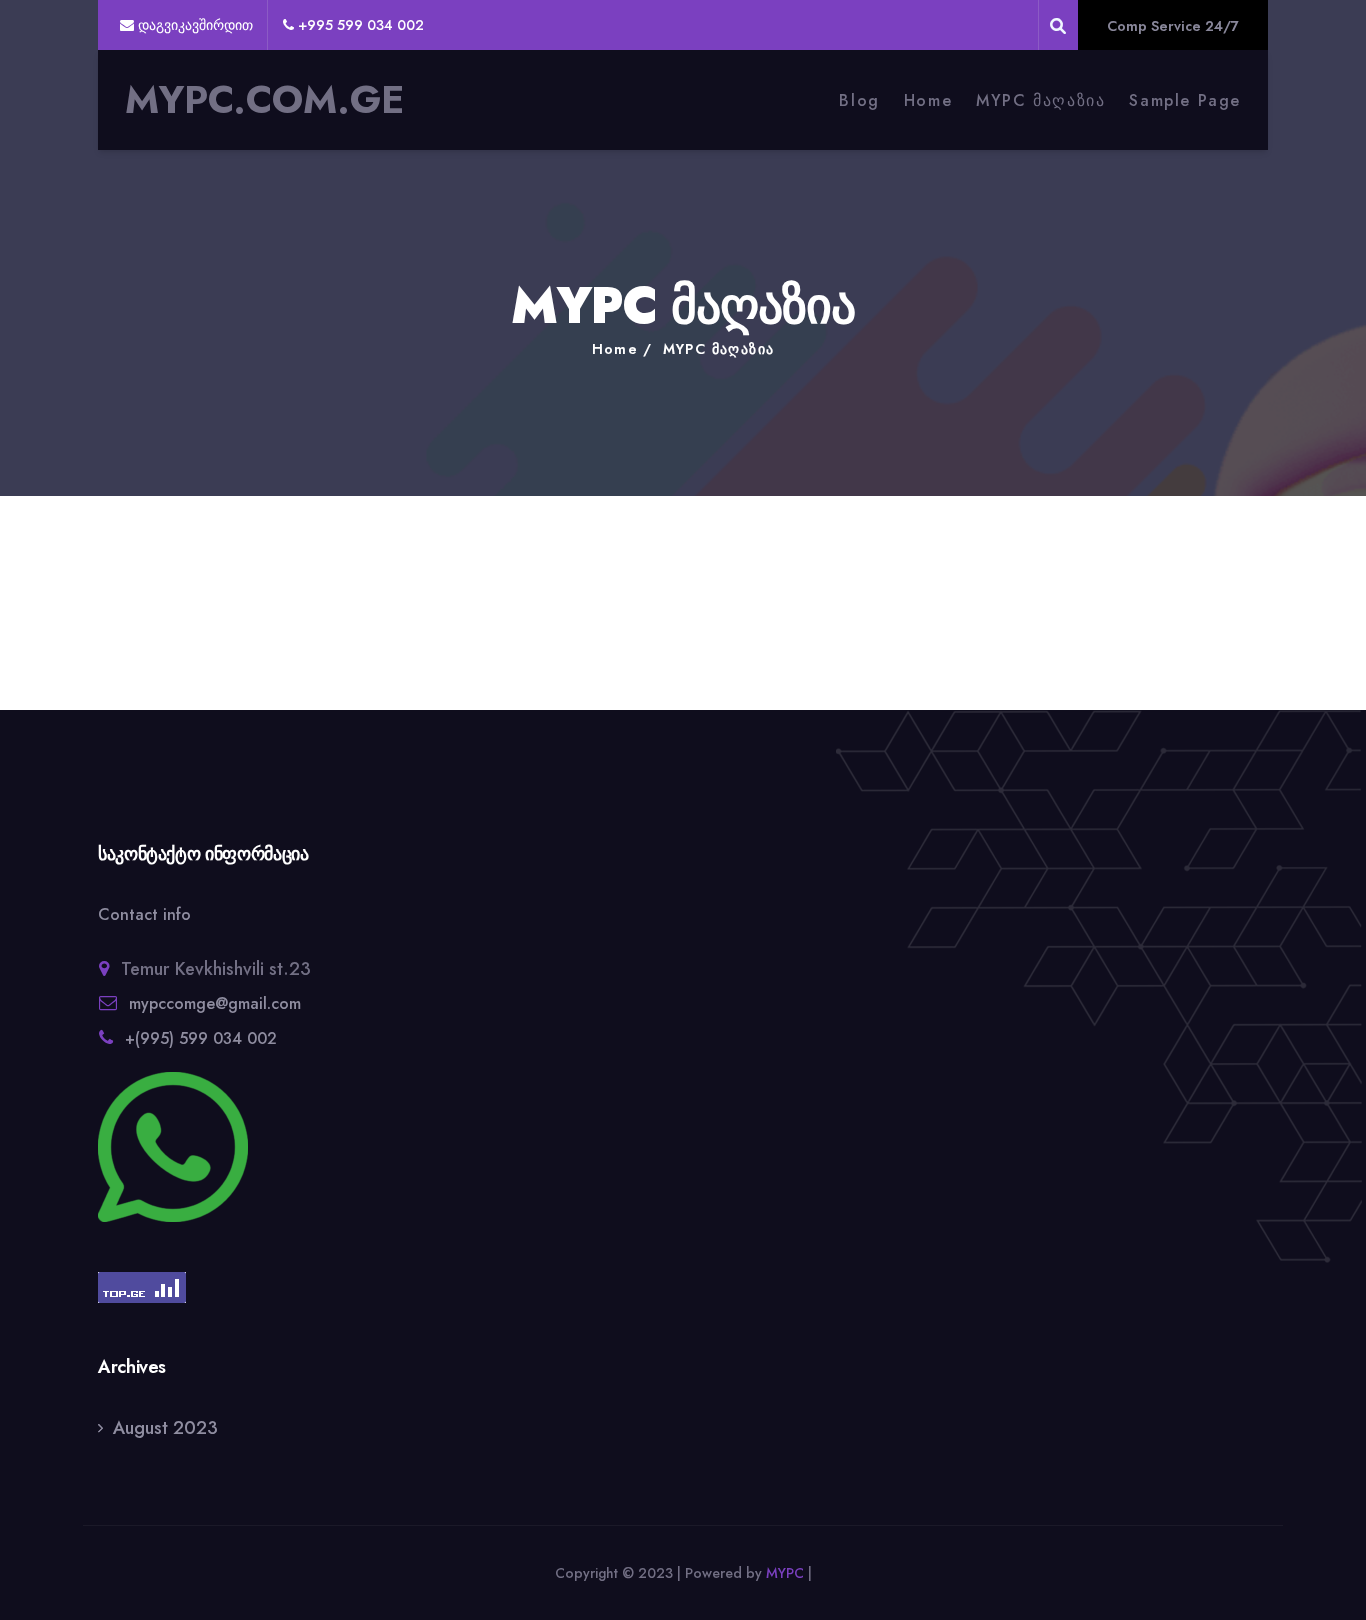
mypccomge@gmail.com (215, 1003)
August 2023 (165, 1428)
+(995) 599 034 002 (201, 1038)
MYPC (785, 1573)
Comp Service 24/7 (1173, 26)
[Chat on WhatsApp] (283, 1147)
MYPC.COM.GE (264, 100)
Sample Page (1185, 100)
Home (928, 100)
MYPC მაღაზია (1040, 100)
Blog (859, 100)
